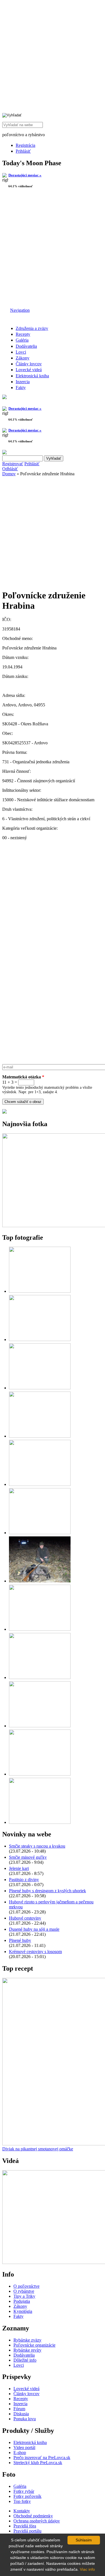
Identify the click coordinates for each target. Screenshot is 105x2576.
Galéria (22, 340)
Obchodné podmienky (33, 2516)
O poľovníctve (26, 2286)
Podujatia (22, 2301)
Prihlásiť (23, 151)
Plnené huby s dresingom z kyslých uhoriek (47, 1891)
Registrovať (13, 464)
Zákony (23, 358)
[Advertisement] (53, 250)
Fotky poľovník (27, 2496)
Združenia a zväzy (32, 328)
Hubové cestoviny (25, 1918)
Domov (9, 474)
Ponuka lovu (25, 2419)
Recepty (23, 334)
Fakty (21, 388)
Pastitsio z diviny (24, 1880)
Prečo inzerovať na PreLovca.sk (42, 2458)
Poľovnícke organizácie (34, 2345)
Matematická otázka (23, 1077)
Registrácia (25, 145)
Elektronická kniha (32, 376)
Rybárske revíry (27, 2350)
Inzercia (23, 382)
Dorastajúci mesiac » (25, 175)
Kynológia (23, 2311)
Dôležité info (25, 2360)
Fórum (19, 2409)
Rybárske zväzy (27, 2340)
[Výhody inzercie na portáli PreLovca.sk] (4, 1112)
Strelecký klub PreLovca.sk (38, 2463)
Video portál (24, 2447)
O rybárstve (24, 2291)
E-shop (20, 2453)
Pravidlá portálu (27, 2531)
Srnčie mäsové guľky (28, 1857)
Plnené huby (20, 1940)
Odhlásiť (10, 469)
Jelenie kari (19, 1868)
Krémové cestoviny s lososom (35, 1952)
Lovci (21, 352)
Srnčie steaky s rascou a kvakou (37, 1846)
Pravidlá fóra (25, 2526)
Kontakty (22, 2511)
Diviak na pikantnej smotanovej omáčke (38, 2149)
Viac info (87, 2569)
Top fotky (22, 2501)
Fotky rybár (24, 2491)
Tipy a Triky (24, 2296)
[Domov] (6, 310)
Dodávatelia (26, 346)
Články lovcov (29, 364)
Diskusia (21, 2414)
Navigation (20, 310)
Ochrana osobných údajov (37, 2521)
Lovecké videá (29, 370)
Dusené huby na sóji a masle (34, 1929)
